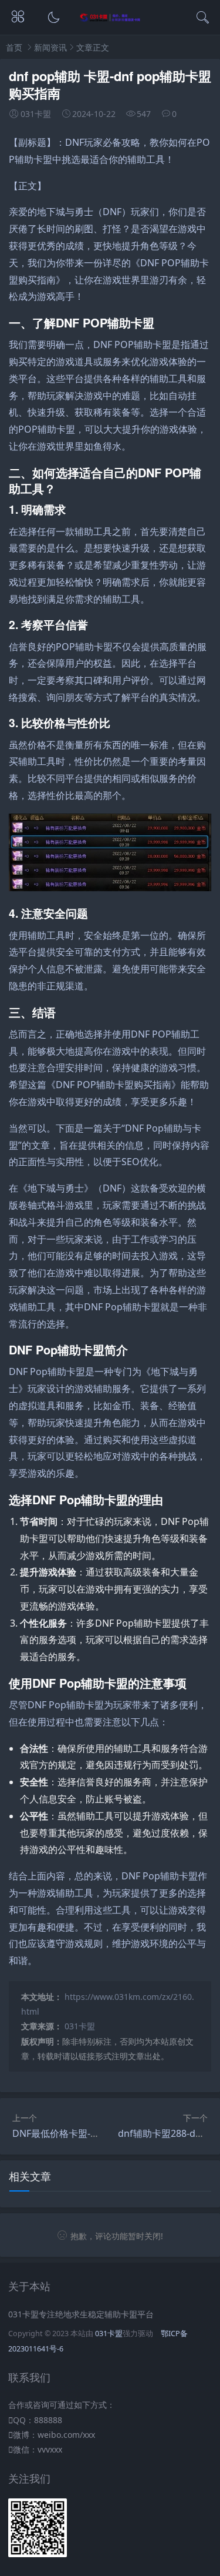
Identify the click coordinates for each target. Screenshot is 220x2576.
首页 (14, 47)
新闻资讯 (50, 47)
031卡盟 (80, 2026)
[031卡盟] (110, 19)
